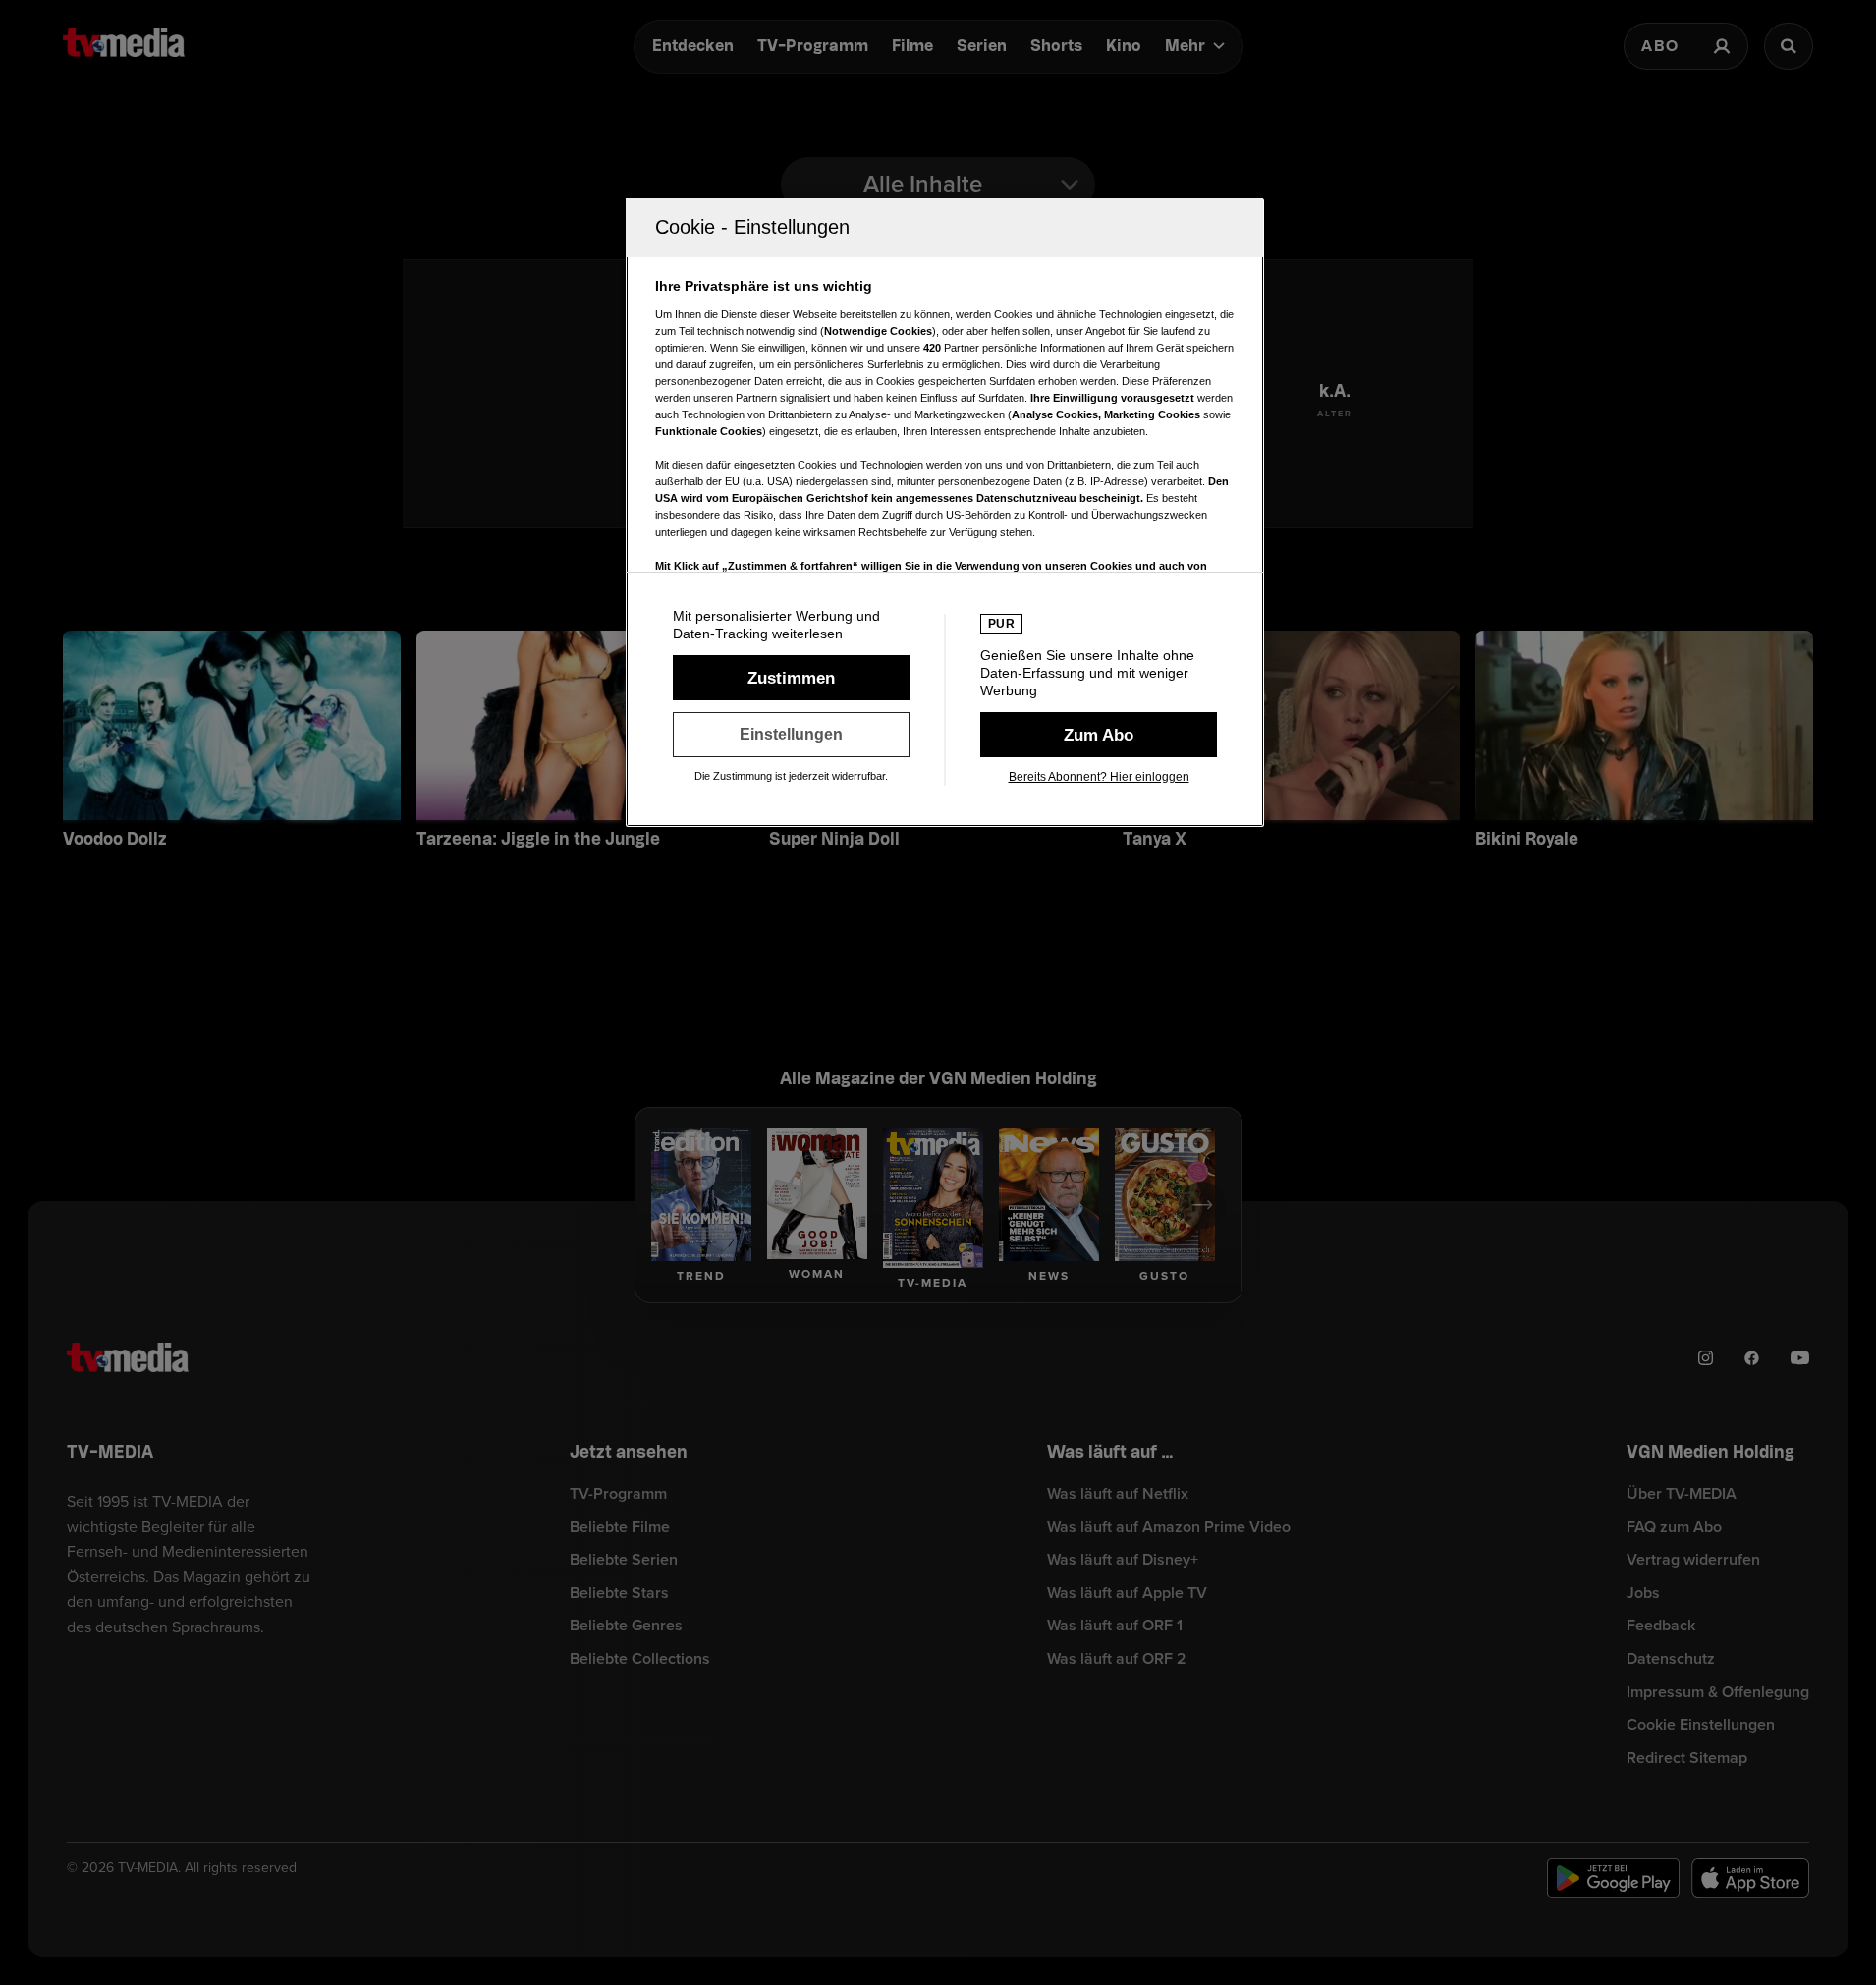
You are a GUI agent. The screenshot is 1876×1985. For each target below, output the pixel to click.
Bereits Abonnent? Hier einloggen (1099, 777)
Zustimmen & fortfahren (791, 678)
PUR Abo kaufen (1099, 735)
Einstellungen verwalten (791, 735)
